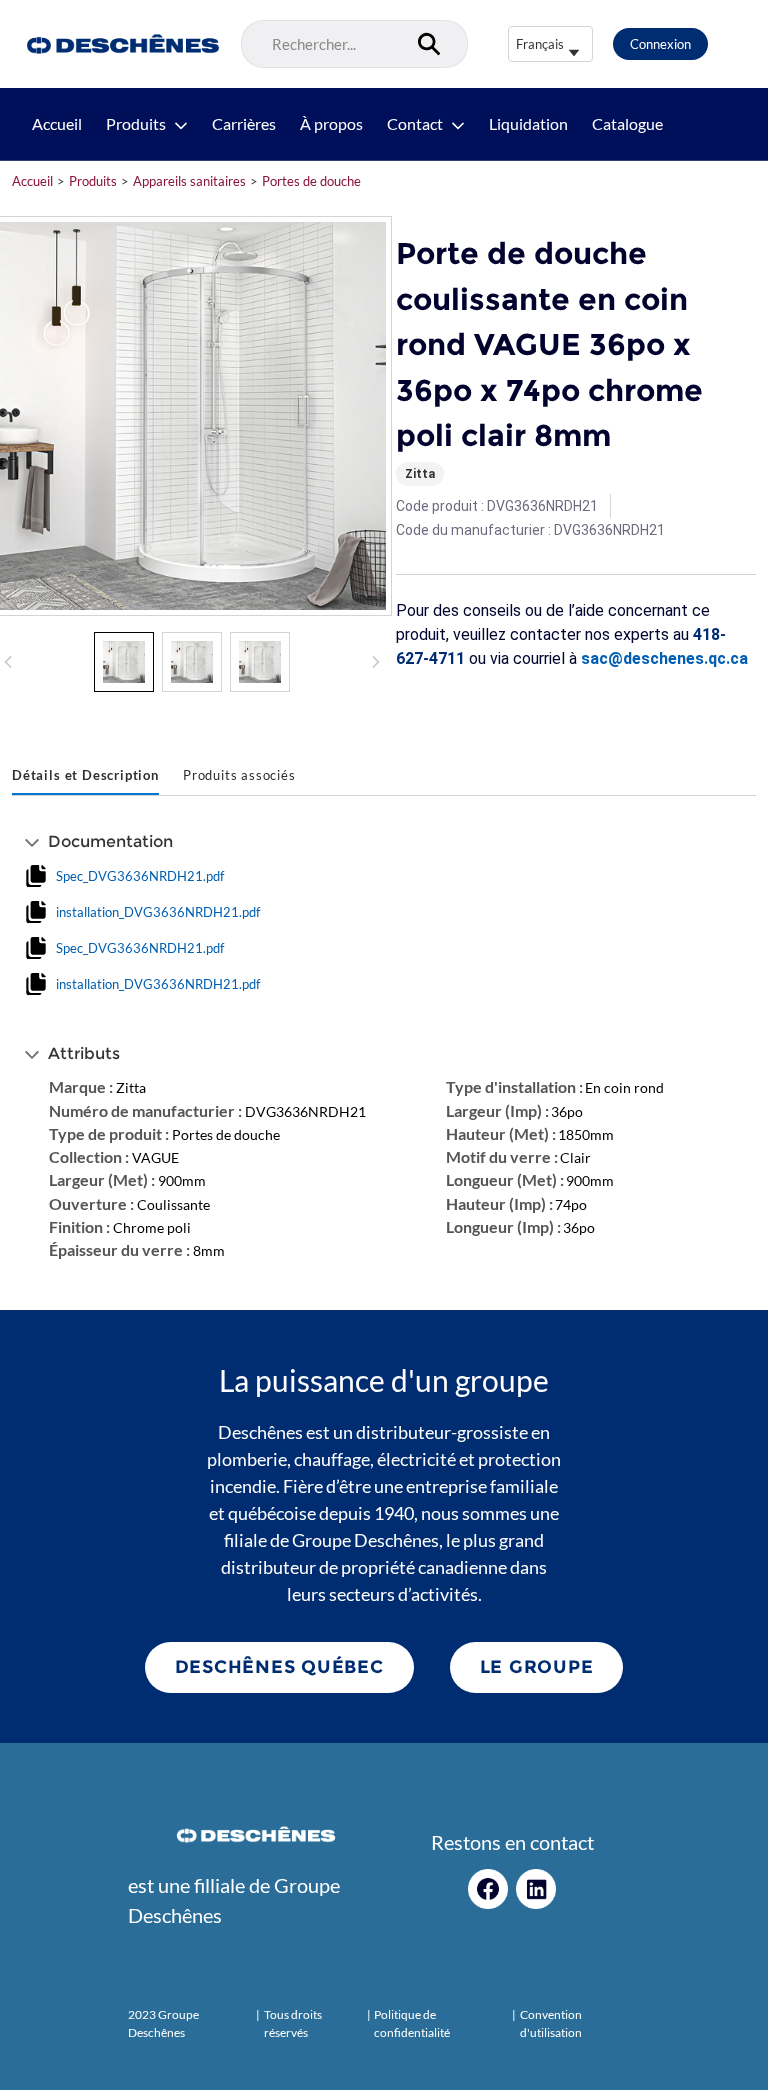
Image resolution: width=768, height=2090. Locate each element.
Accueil (57, 124)
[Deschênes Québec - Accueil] (120, 44)
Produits (136, 124)
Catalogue (627, 124)
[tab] (85, 777)
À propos (331, 124)
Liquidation (528, 124)
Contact (415, 124)
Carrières (244, 124)
